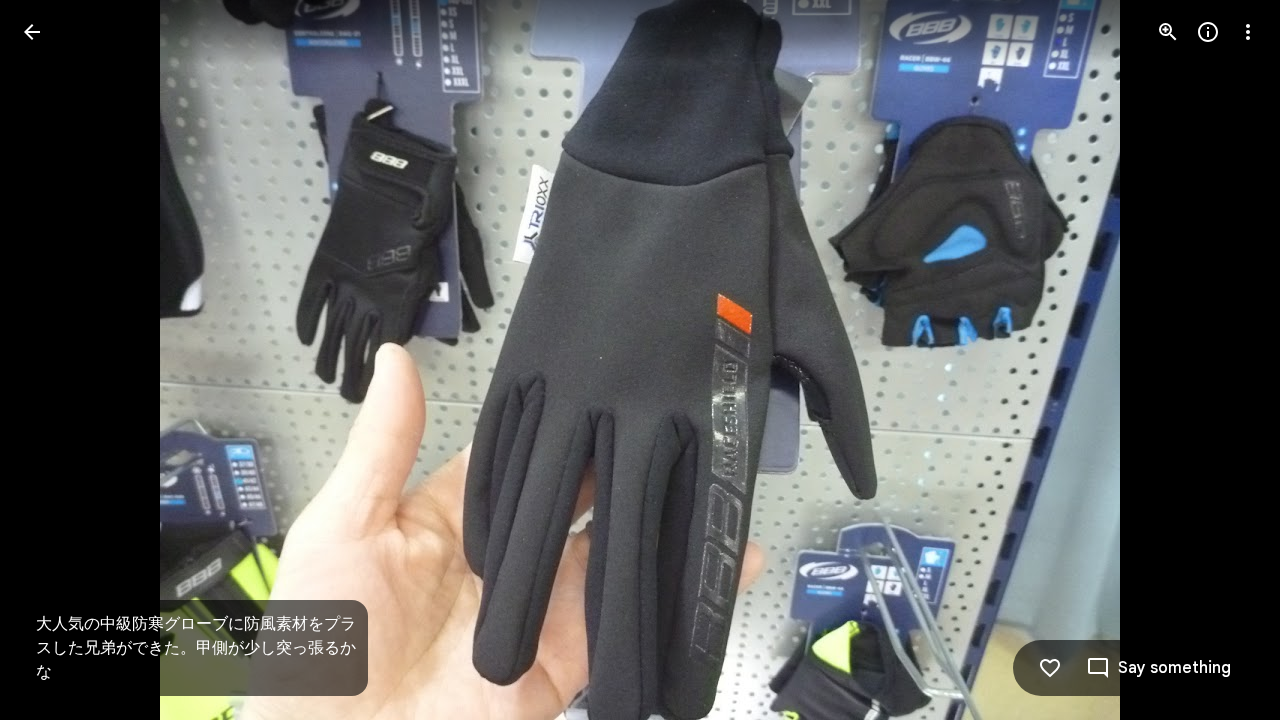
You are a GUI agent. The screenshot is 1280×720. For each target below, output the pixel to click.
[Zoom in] (1168, 32)
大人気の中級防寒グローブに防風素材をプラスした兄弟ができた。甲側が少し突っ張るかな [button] (196, 648)
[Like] (1050, 668)
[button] (56, 360)
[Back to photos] (32, 32)
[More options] (1248, 32)
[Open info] (1208, 32)
